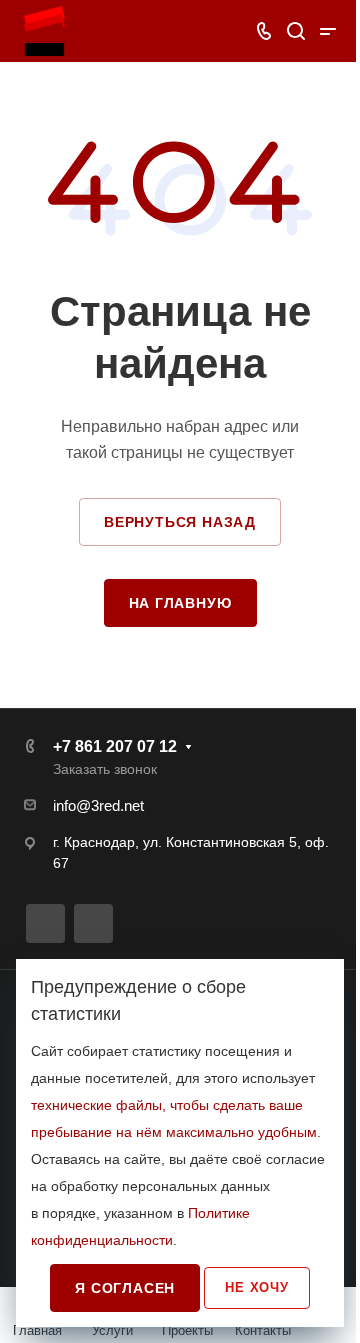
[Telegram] (93, 923)
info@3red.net (98, 805)
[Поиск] (295, 31)
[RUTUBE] (45, 923)
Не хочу (257, 1287)
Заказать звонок (105, 769)
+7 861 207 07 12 (115, 746)
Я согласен (125, 1288)
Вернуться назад (180, 522)
